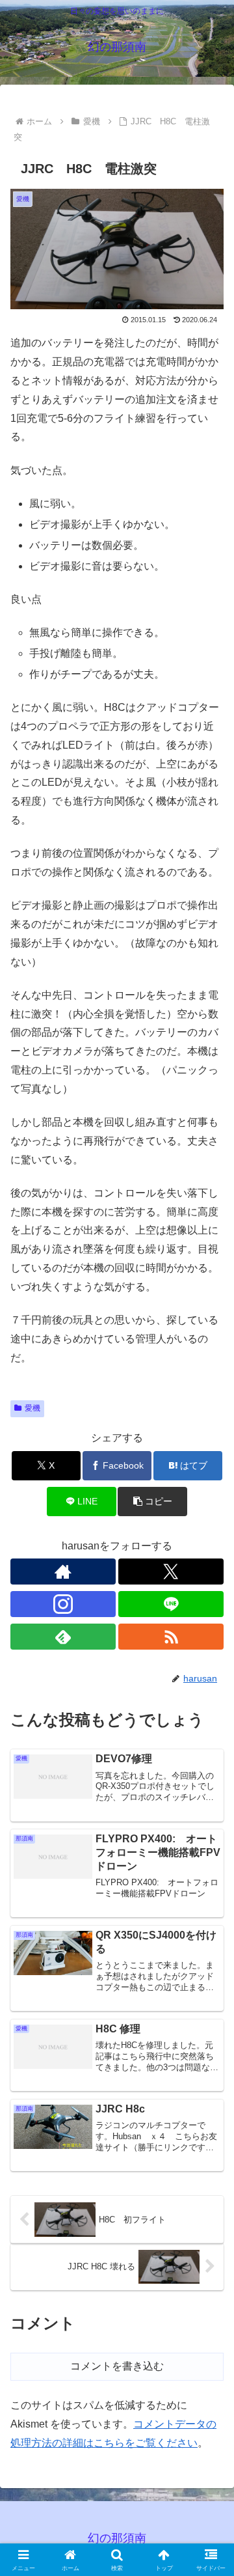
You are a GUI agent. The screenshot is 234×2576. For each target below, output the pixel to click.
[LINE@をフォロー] (171, 1604)
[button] (152, 1502)
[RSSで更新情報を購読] (171, 1637)
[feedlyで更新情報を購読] (63, 1637)
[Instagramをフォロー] (63, 1604)
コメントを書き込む (117, 2366)
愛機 (32, 1408)
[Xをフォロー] (171, 1572)
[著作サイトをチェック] (63, 1572)
